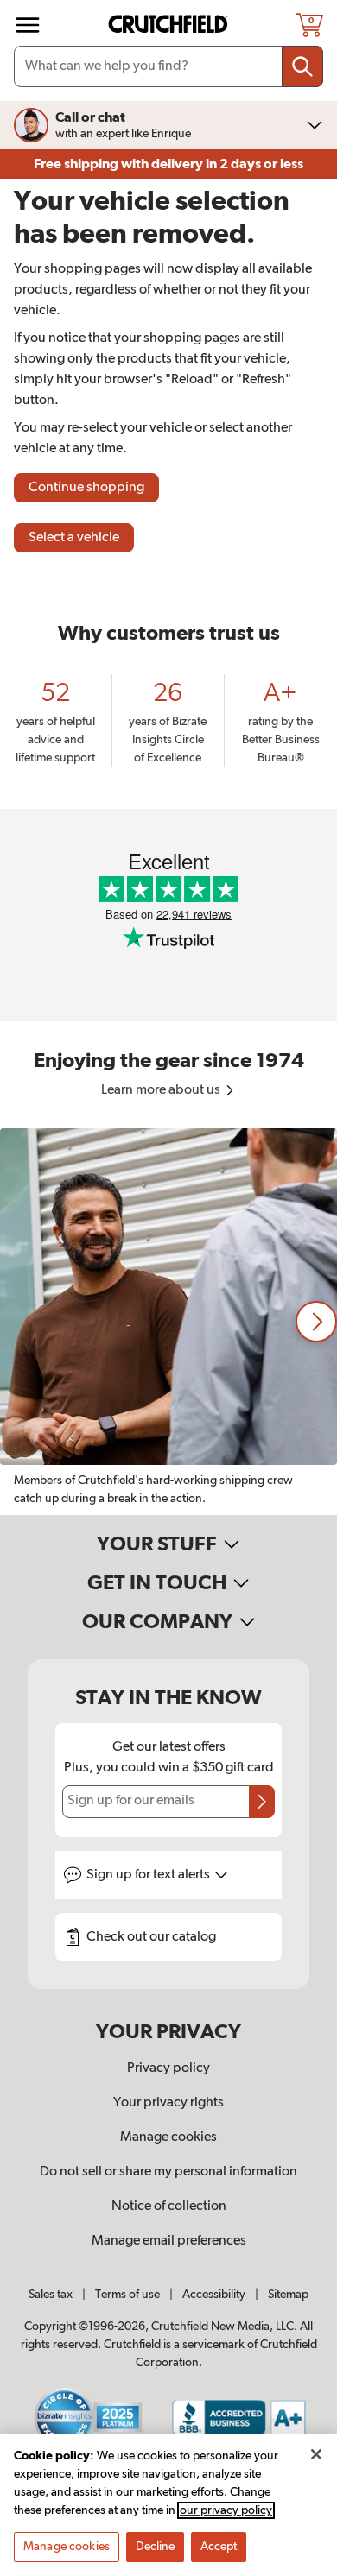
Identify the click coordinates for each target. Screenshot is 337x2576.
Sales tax (51, 2295)
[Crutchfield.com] (170, 25)
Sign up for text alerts (149, 1875)
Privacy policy (168, 2068)
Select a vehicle (74, 538)
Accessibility (214, 2295)
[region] (168, 1322)
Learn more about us (162, 1090)
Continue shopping (86, 488)
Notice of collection (169, 2207)
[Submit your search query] (302, 66)
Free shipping (168, 164)
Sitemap (288, 2295)
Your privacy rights (168, 2103)
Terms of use (127, 2295)
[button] (316, 1322)
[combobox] (168, 66)
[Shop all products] (28, 25)
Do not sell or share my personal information (168, 2172)
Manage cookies (168, 2137)
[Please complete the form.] (262, 1802)
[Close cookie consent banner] (316, 2454)
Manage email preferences (169, 2241)
